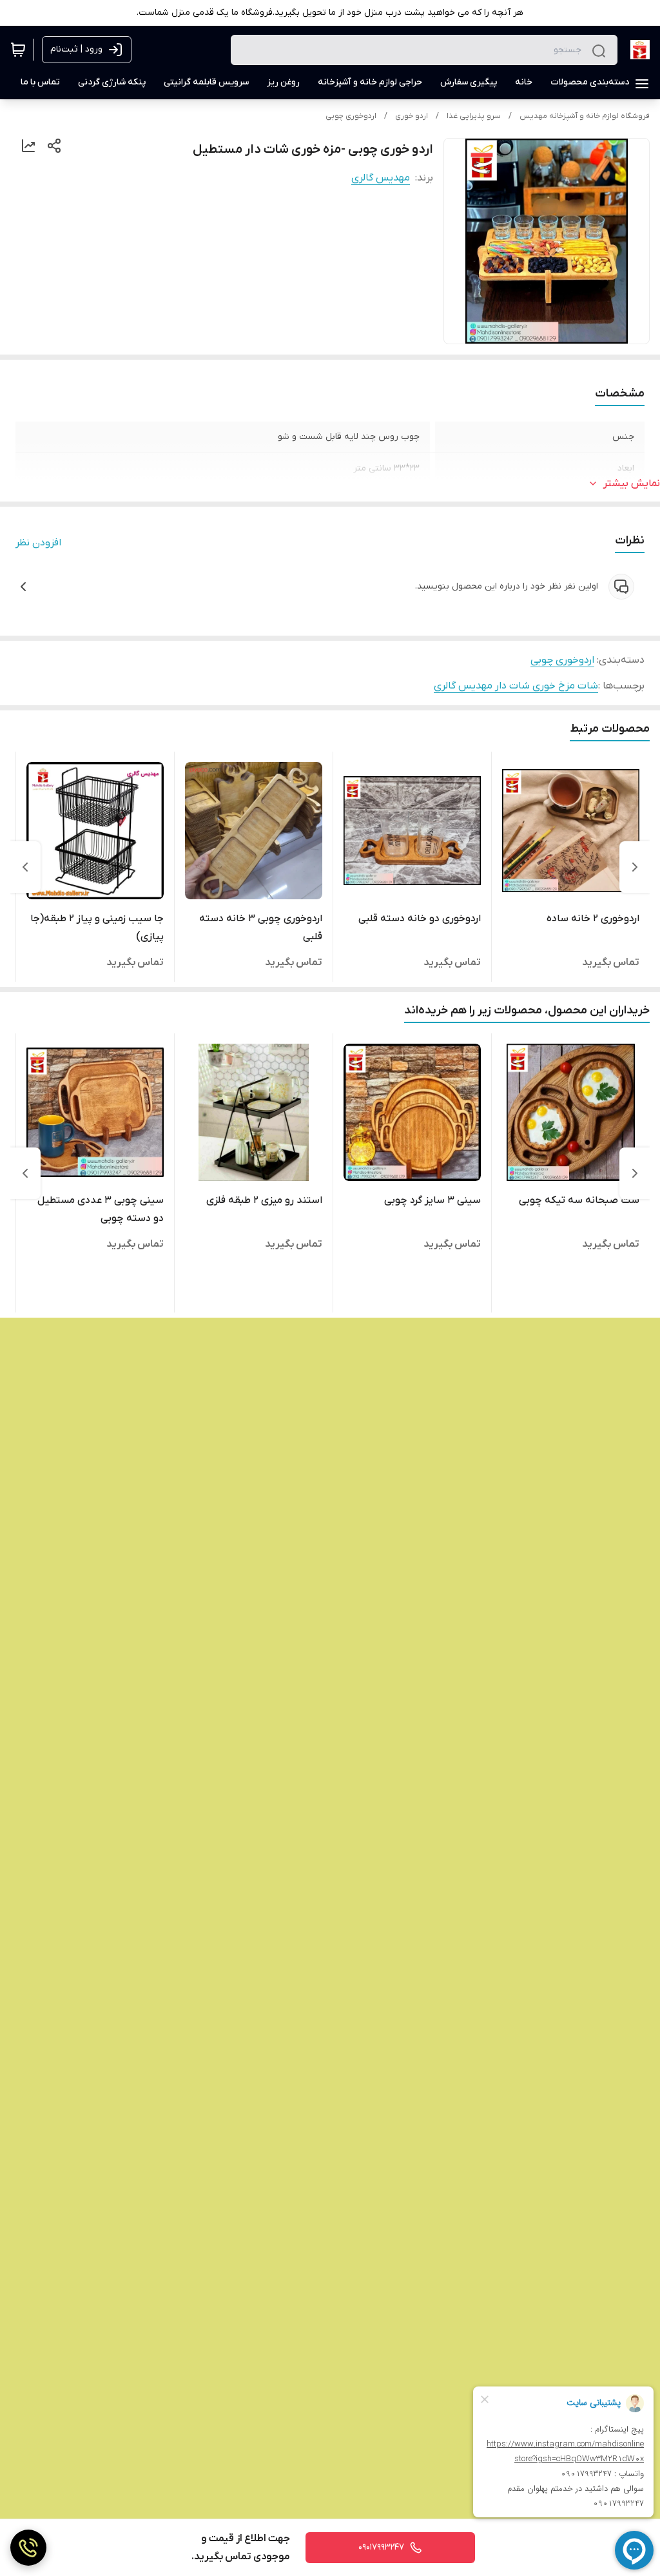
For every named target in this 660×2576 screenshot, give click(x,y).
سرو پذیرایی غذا (474, 116)
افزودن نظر (38, 543)
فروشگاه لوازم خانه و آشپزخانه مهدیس (585, 116)
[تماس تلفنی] (28, 2548)
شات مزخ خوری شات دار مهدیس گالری (516, 686)
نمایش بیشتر (632, 483)
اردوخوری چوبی (351, 116)
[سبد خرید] (18, 50)
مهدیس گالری (381, 178)
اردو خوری (412, 116)
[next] (25, 867)
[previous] (635, 867)
